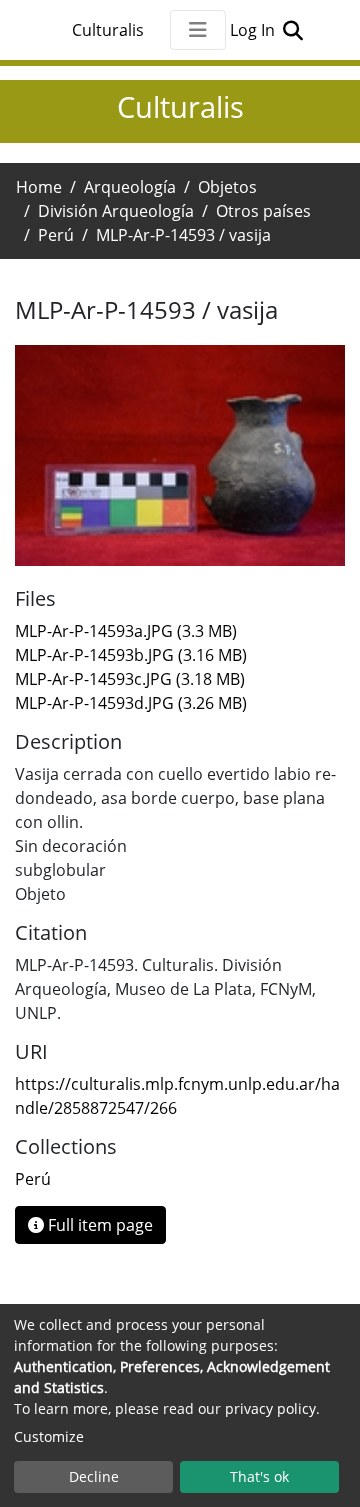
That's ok (259, 1476)
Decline (94, 1476)
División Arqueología (116, 211)
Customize (49, 1436)
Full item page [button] (98, 1225)
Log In (254, 30)
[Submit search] (292, 30)
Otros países (263, 211)
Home (39, 187)
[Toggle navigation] (198, 30)
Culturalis (108, 30)
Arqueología (130, 187)
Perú (56, 235)
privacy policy (270, 1408)
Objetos (227, 187)
